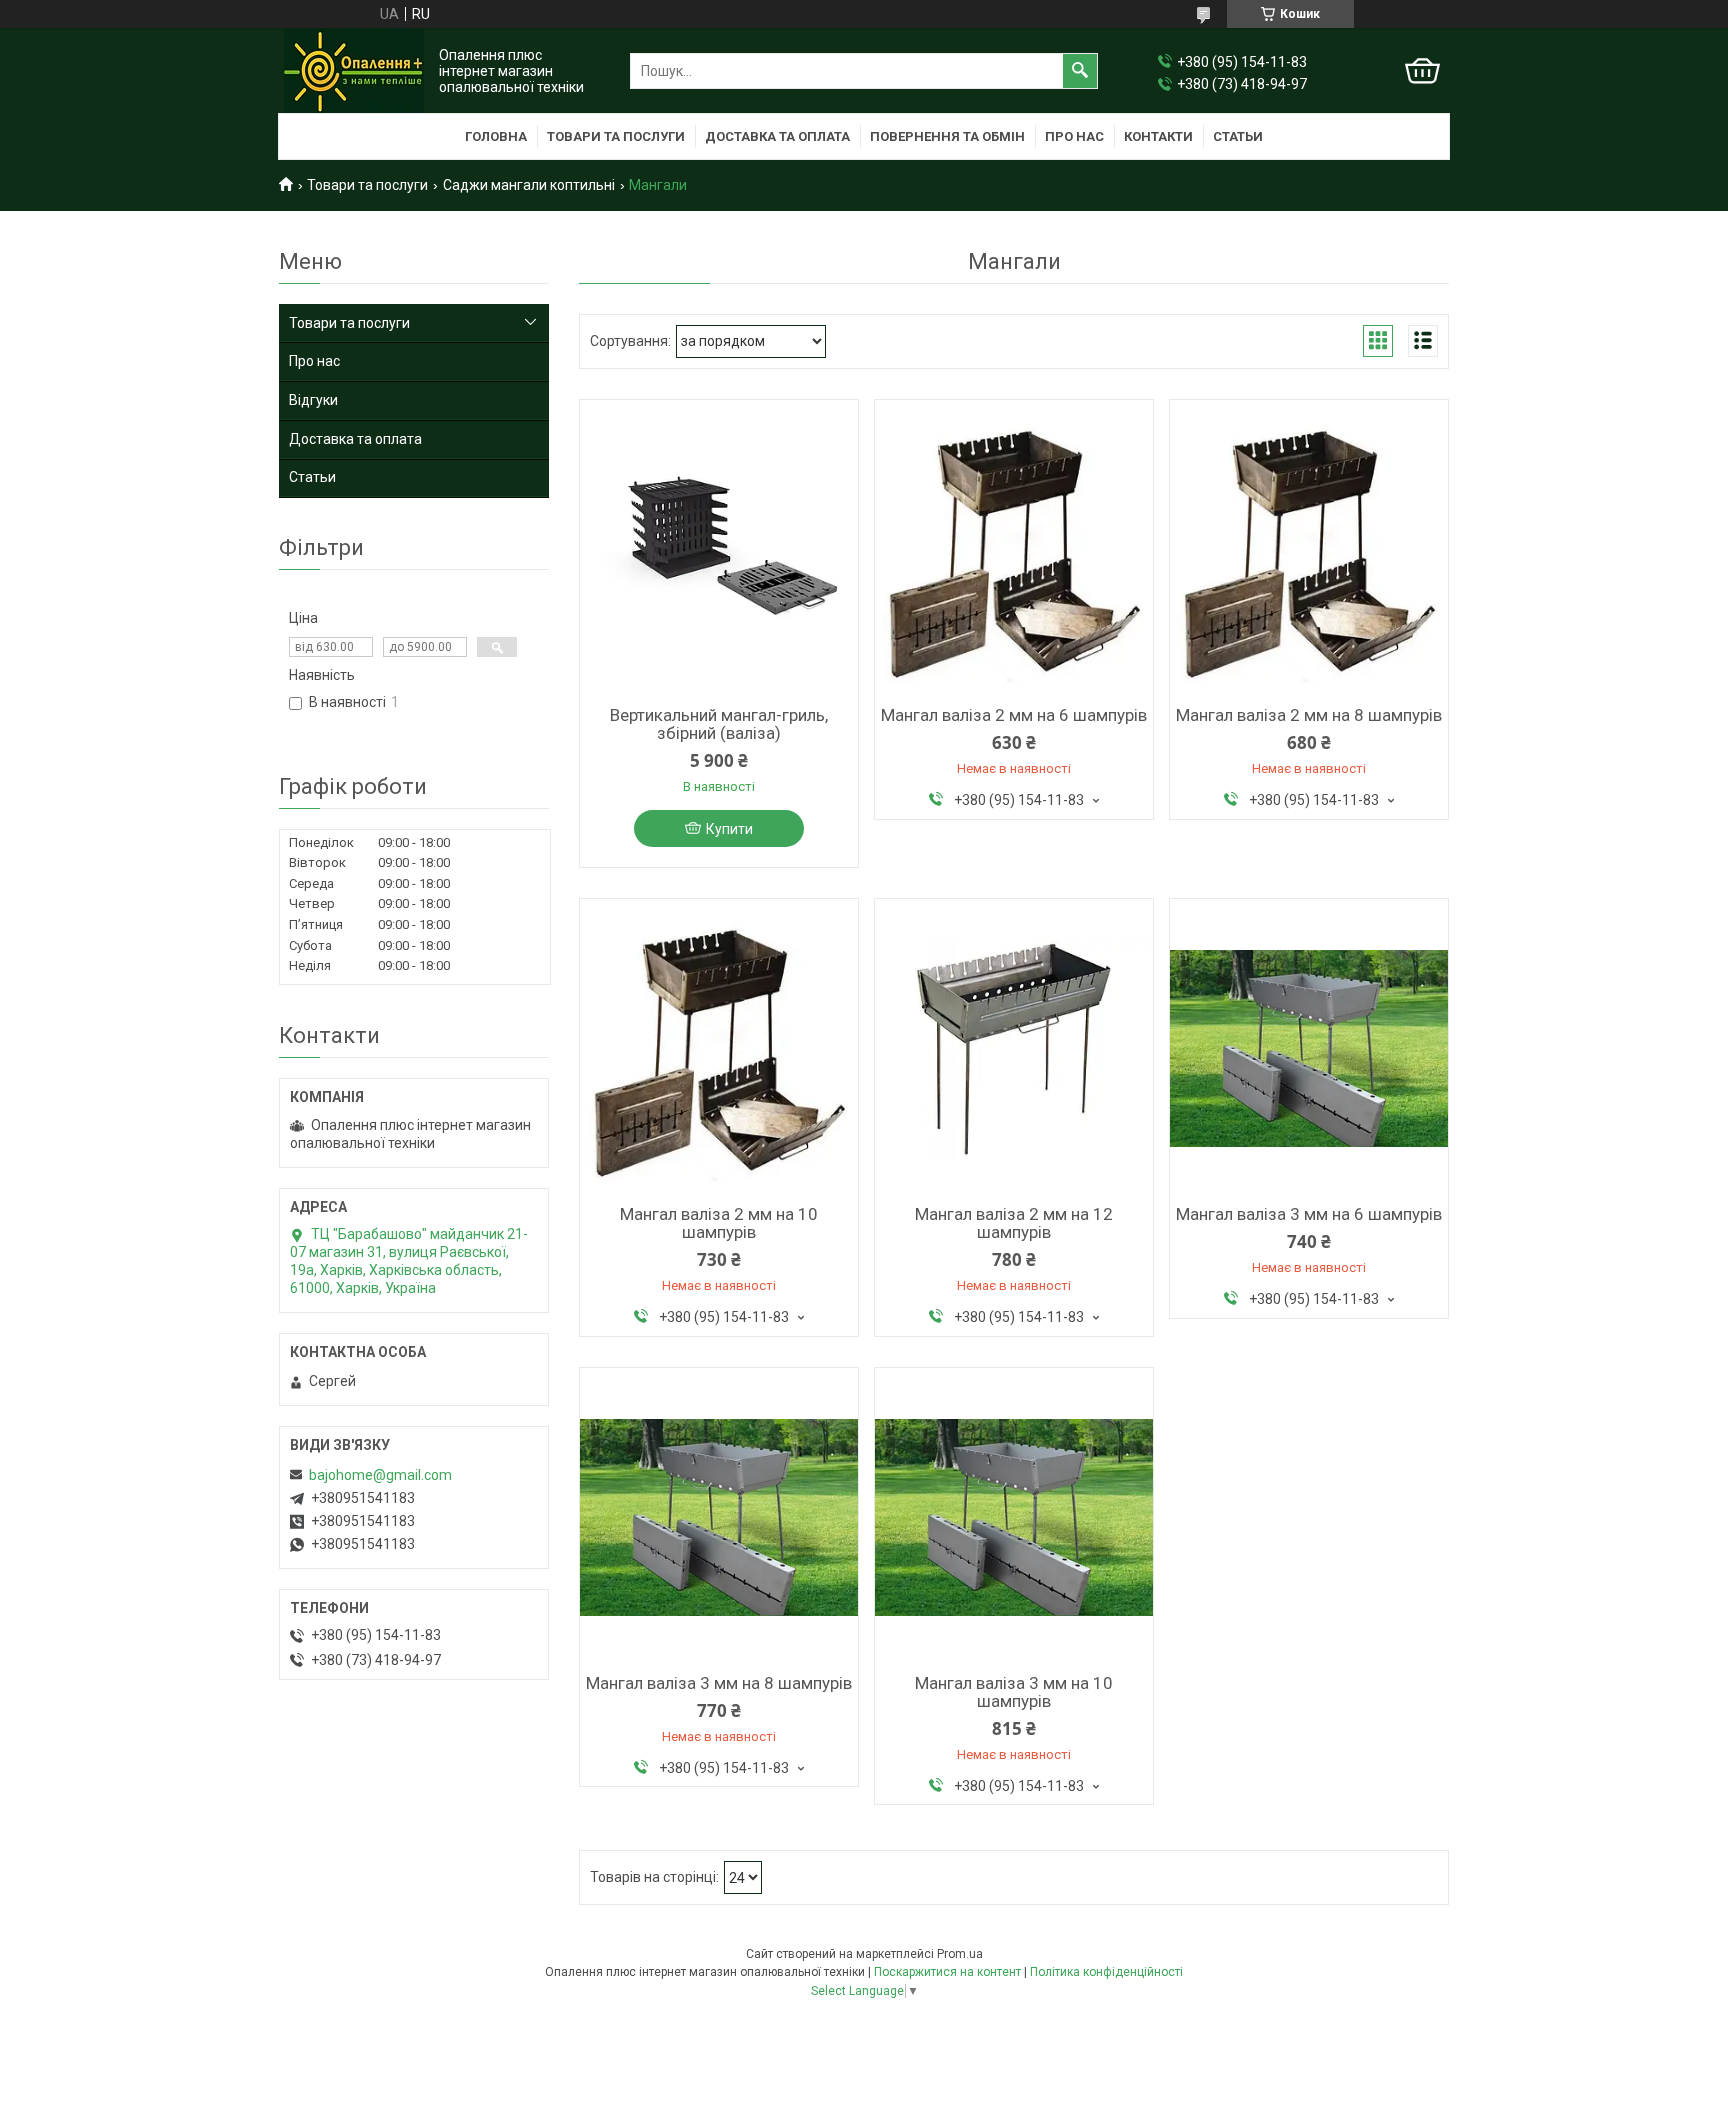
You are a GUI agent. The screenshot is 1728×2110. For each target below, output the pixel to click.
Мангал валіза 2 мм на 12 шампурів (1014, 1223)
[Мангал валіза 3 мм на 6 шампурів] (1309, 1049)
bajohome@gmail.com (380, 1475)
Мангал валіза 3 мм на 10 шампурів (1014, 1692)
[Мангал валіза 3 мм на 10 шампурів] (1014, 1518)
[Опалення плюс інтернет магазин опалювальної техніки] (354, 71)
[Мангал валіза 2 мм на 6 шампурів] (1014, 550)
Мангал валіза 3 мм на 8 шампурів (719, 1683)
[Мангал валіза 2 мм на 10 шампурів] (719, 1049)
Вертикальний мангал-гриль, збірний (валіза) (719, 724)
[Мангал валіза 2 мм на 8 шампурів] (1309, 550)
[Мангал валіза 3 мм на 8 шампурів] (719, 1518)
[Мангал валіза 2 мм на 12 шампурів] (1014, 1049)
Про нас (1074, 136)
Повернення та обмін (947, 136)
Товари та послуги (616, 136)
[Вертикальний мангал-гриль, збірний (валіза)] (719, 550)
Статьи (1238, 136)
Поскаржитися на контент (947, 1972)
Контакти (1158, 136)
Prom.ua (960, 1954)
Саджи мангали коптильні (529, 185)
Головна (496, 136)
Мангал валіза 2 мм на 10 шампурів (719, 1223)
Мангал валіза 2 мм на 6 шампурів (1014, 715)
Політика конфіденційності (1106, 1972)
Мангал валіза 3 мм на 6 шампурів (1309, 1214)
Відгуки (313, 400)
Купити (729, 829)
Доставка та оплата (777, 136)
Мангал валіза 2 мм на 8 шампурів (1309, 715)
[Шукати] (1080, 71)
